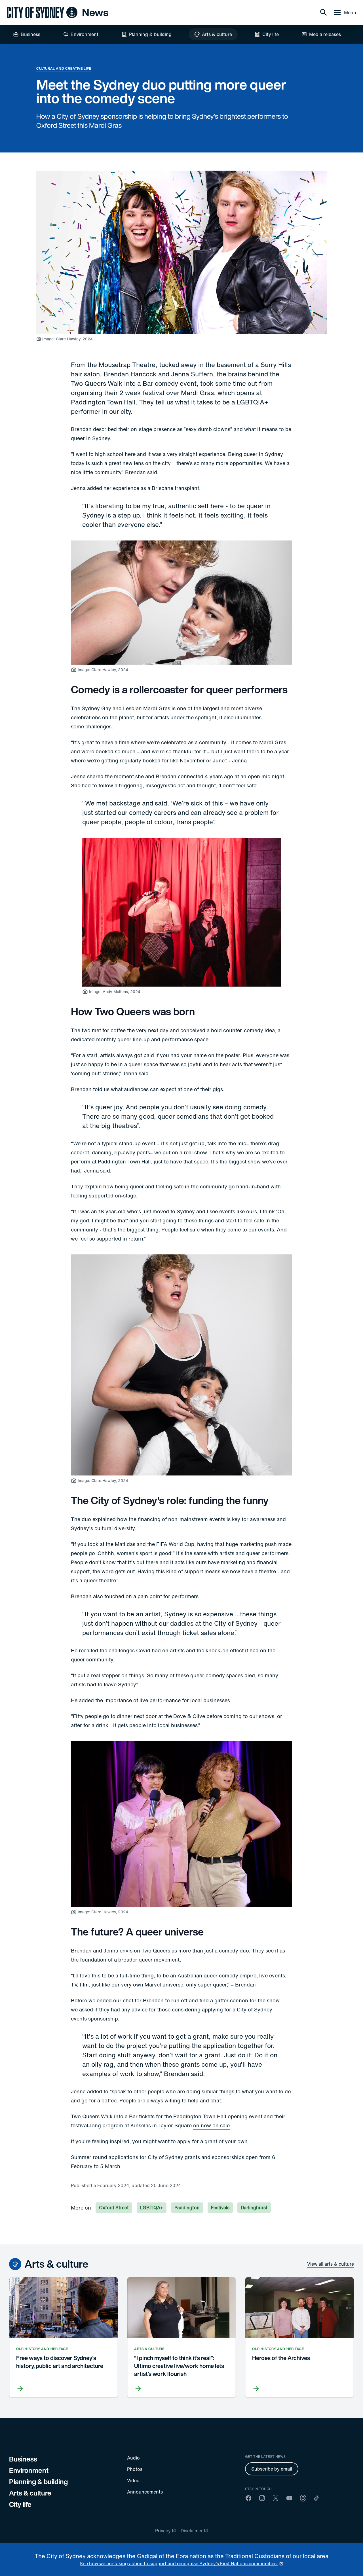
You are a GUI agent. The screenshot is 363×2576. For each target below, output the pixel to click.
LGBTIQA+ (152, 2208)
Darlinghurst (254, 2208)
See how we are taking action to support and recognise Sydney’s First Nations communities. (179, 2564)
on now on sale (211, 2125)
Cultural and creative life (64, 68)
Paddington (187, 2208)
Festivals (220, 2208)
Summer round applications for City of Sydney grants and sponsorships (158, 2157)
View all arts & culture (331, 2264)
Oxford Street (114, 2208)
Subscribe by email (272, 2469)
